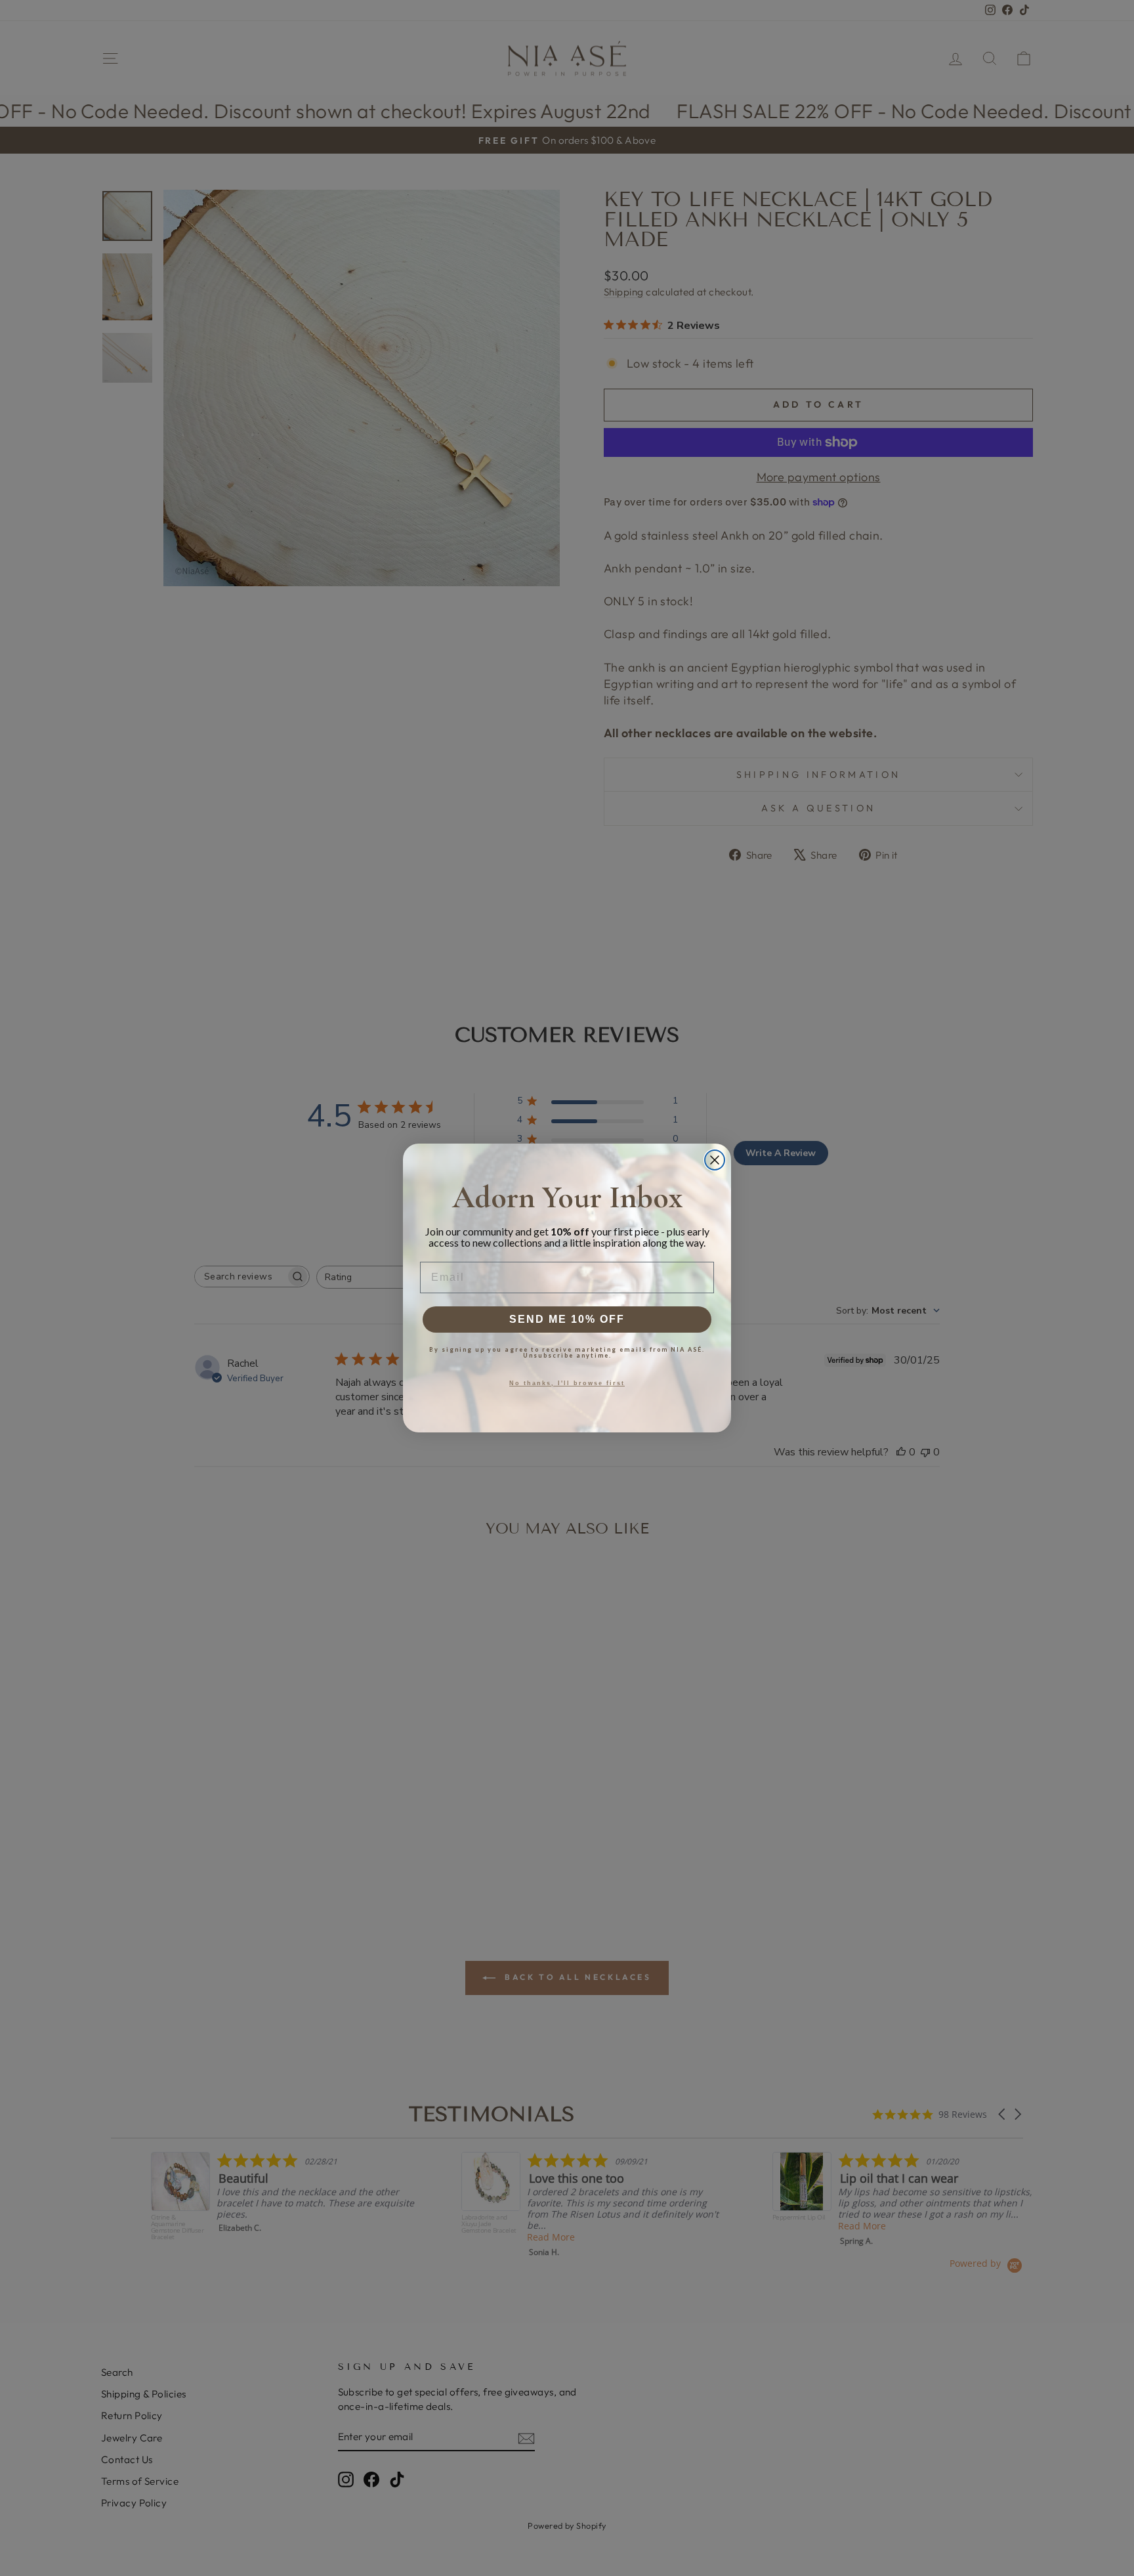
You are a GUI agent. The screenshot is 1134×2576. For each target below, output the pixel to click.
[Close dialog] (715, 1160)
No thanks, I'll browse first (567, 1383)
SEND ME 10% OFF (567, 1319)
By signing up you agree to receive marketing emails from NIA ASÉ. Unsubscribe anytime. (567, 1352)
